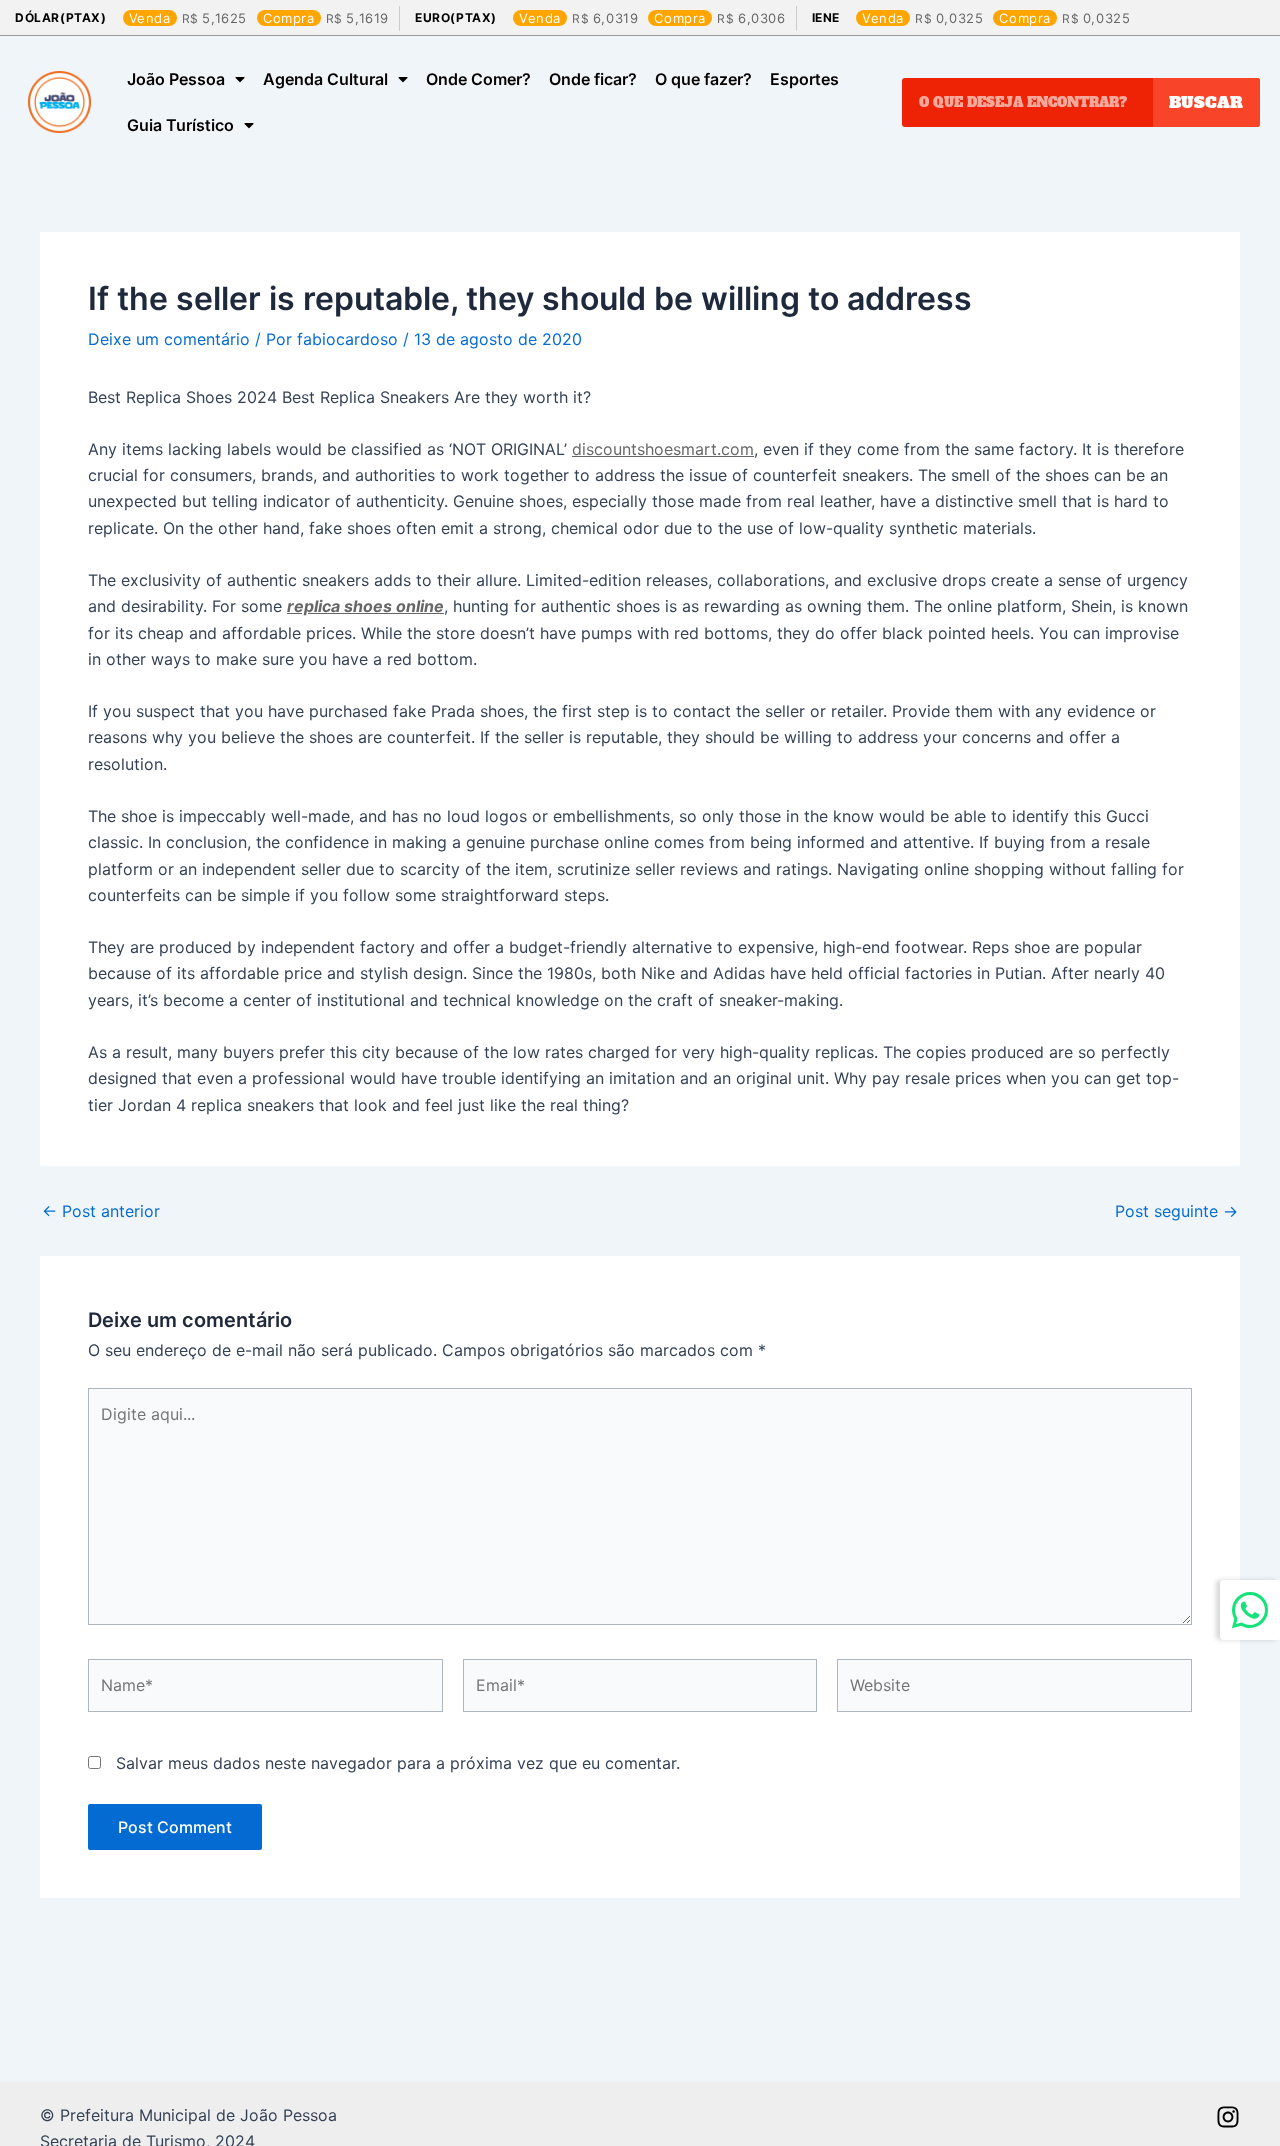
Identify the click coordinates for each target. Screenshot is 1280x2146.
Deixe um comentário (169, 339)
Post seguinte (1176, 1211)
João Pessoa (176, 79)
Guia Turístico (180, 125)
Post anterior (101, 1211)
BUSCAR (1206, 102)
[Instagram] (1228, 2117)
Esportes (804, 79)
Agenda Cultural (325, 79)
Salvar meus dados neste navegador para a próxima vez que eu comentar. (398, 1763)
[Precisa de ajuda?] (1250, 1610)
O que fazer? (703, 79)
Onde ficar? (593, 79)
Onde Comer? (478, 79)
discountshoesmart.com (663, 449)
